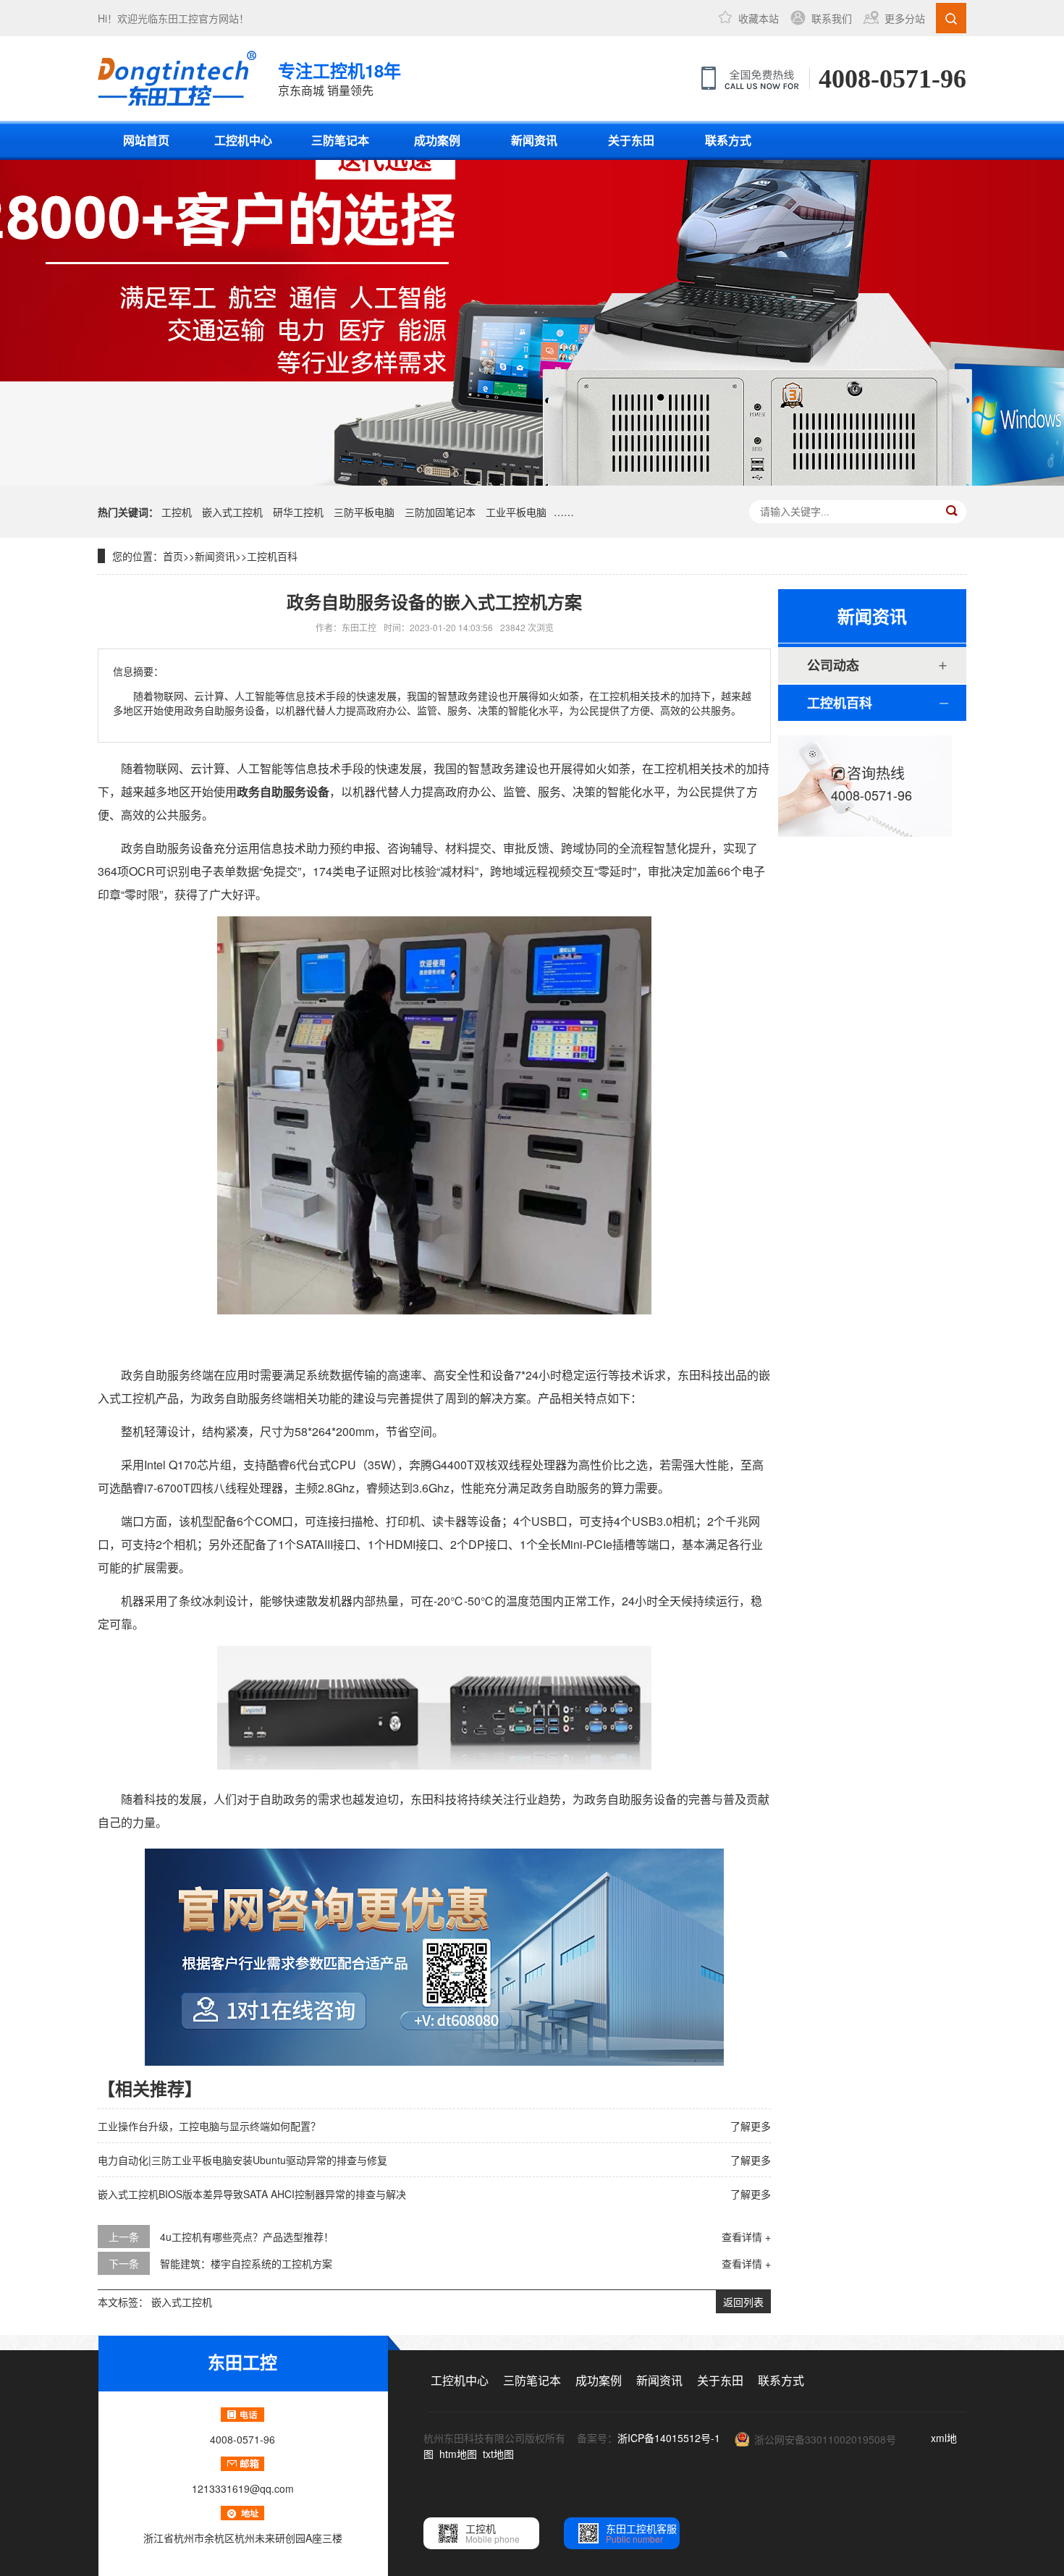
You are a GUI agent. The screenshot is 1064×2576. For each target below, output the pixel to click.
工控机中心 (243, 140)
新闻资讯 (534, 140)
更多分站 (905, 18)
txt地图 (498, 2454)
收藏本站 (759, 18)
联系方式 (728, 140)
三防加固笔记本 (440, 512)
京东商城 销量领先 (339, 78)
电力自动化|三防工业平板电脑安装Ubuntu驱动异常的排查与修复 (242, 2160)
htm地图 (458, 2454)
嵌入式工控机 (232, 512)
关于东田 (631, 140)
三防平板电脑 (364, 512)
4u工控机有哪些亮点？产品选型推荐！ (247, 2237)
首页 (173, 556)
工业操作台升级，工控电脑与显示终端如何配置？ (209, 2126)
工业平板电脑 (516, 512)
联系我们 (832, 18)
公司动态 (833, 665)
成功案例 (437, 140)
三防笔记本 (340, 140)
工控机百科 (272, 556)
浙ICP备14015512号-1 (669, 2438)
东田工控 (178, 18)
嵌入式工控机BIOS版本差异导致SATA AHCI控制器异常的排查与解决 (252, 2194)
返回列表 (743, 2302)
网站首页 (146, 140)
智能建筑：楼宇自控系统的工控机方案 (246, 2263)
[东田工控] (177, 78)
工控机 (177, 512)
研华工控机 (298, 512)
